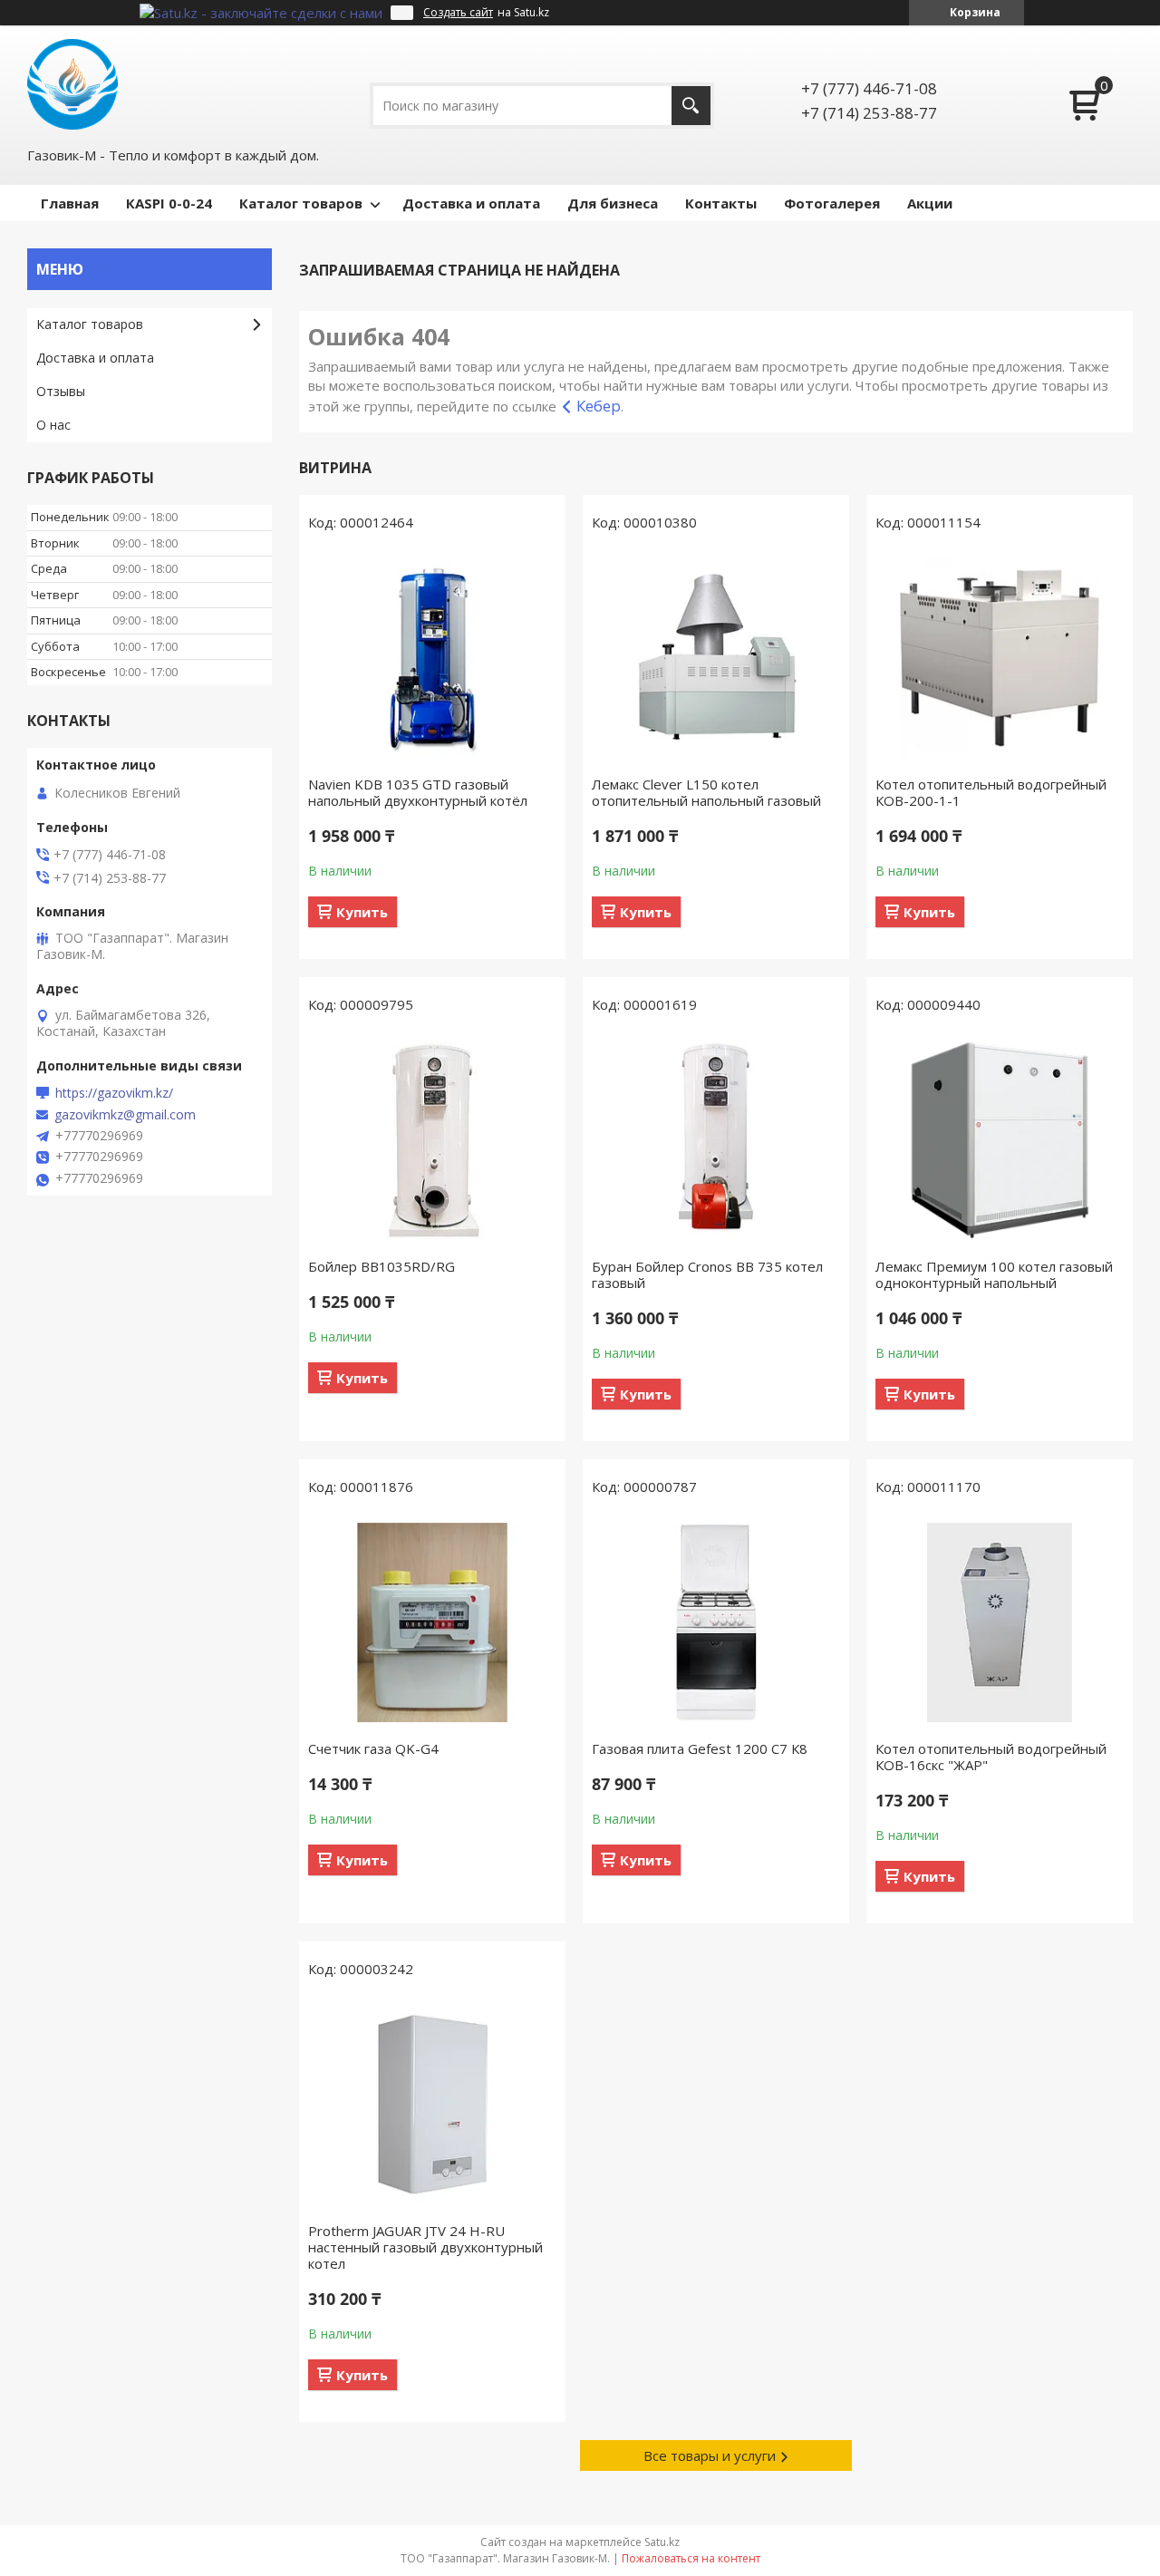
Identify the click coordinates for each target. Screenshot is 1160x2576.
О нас (53, 425)
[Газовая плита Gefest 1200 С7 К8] (716, 1622)
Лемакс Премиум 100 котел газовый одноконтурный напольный (994, 1274)
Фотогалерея (832, 203)
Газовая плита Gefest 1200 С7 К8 (700, 1748)
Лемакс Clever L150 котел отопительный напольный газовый (706, 792)
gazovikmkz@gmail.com (125, 1115)
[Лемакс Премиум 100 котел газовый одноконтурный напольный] (1000, 1140)
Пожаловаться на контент (691, 2558)
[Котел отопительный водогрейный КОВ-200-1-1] (1000, 658)
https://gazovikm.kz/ (114, 1093)
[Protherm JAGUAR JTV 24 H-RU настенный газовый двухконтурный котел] (432, 2105)
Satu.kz (662, 2542)
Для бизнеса (613, 203)
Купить (362, 912)
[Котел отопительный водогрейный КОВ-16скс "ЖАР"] (1000, 1622)
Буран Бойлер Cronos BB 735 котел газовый (707, 1274)
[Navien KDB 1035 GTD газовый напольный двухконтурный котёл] (432, 658)
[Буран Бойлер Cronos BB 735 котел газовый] (716, 1140)
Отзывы (61, 391)
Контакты (721, 203)
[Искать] (691, 106)
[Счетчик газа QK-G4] (432, 1622)
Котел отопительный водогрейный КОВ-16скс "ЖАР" (991, 1757)
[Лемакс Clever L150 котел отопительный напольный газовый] (716, 658)
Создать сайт (458, 13)
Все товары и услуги (710, 2455)
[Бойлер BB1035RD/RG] (432, 1140)
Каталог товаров (301, 203)
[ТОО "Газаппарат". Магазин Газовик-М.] (72, 84)
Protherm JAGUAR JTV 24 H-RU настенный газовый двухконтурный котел (425, 2247)
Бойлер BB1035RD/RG (382, 1266)
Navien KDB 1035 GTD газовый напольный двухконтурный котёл (418, 792)
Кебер (599, 406)
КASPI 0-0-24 (169, 203)
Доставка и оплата (471, 203)
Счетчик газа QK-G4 (373, 1748)
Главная (70, 203)
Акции (930, 203)
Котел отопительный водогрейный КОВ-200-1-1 (991, 792)
